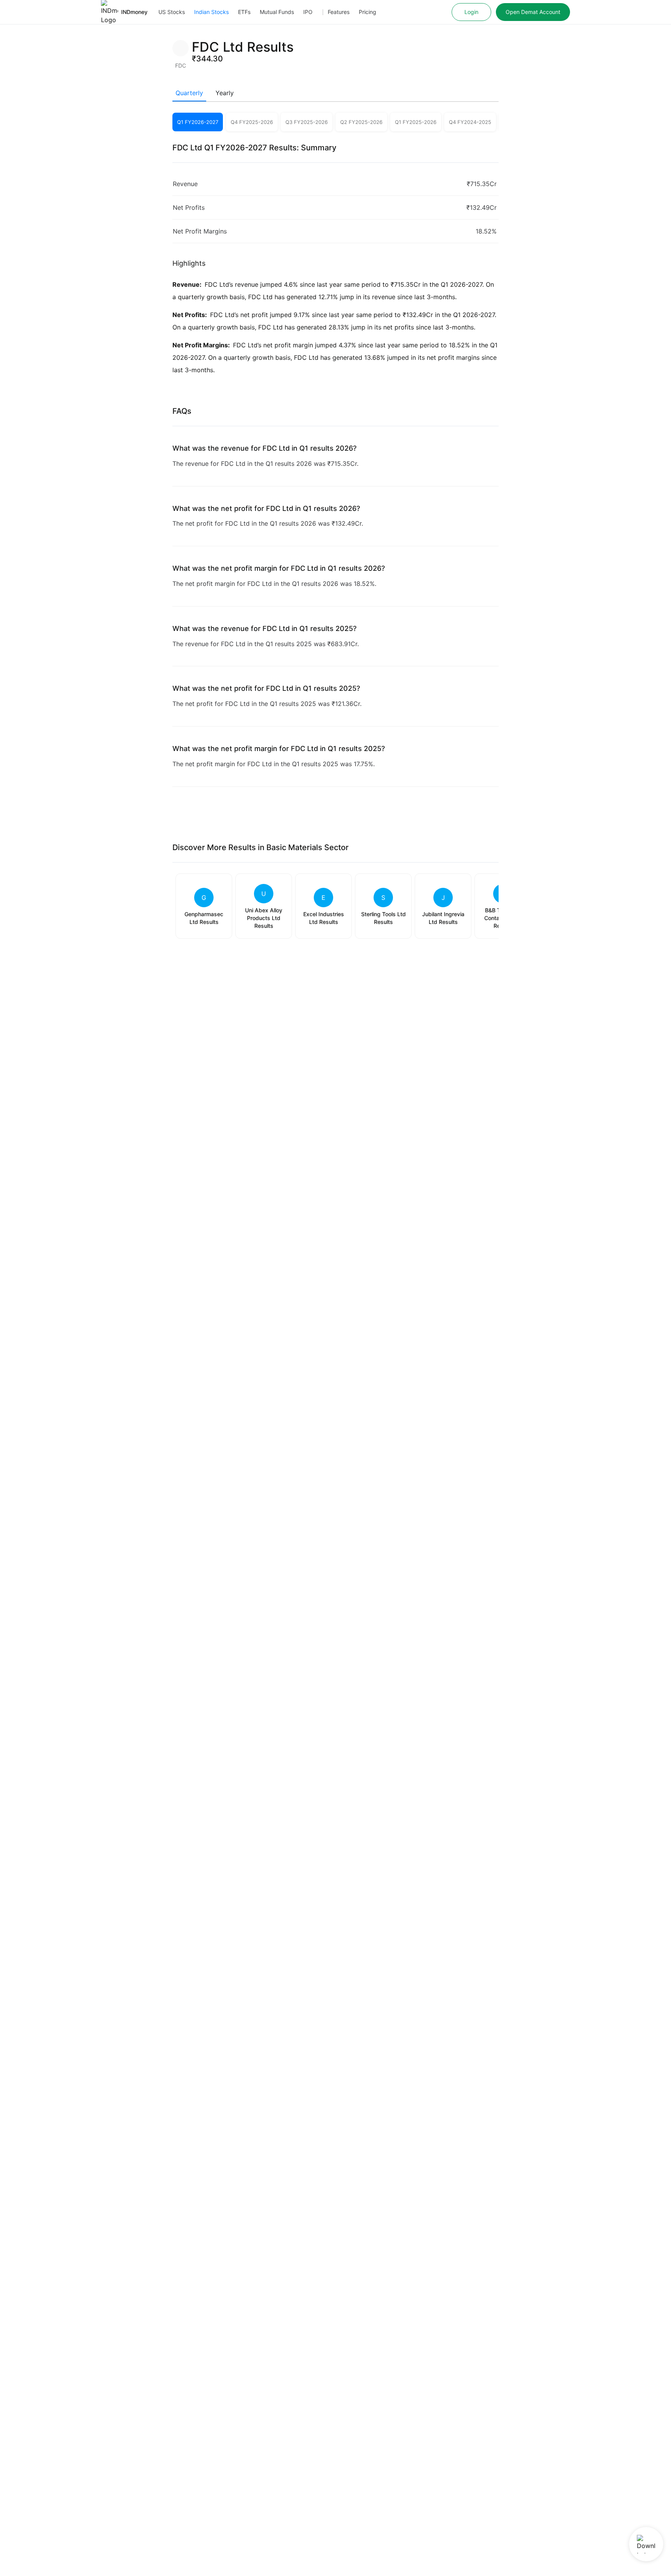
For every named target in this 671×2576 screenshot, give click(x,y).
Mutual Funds (277, 12)
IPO (308, 12)
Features (339, 12)
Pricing (368, 12)
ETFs (244, 12)
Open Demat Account (533, 12)
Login (471, 12)
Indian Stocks (211, 12)
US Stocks (172, 12)
